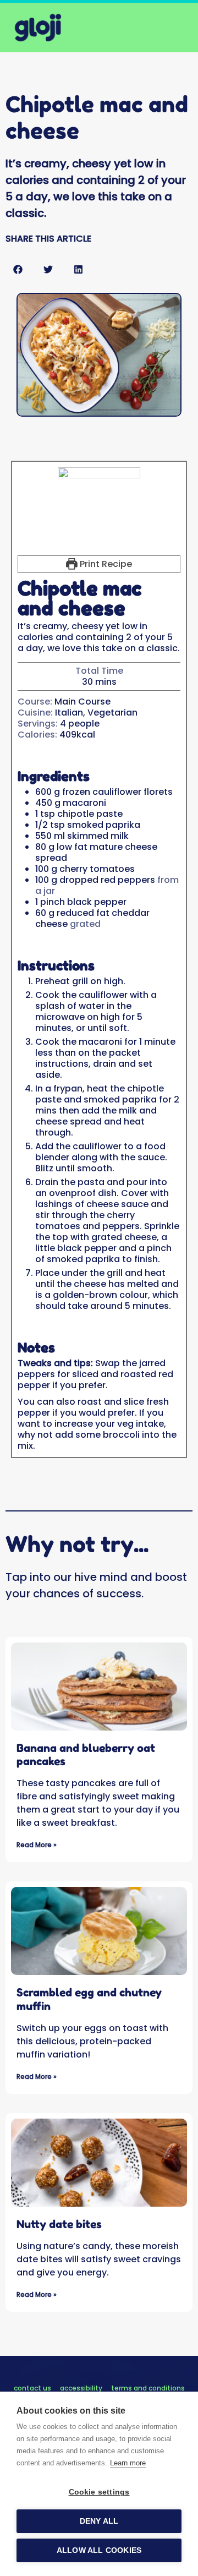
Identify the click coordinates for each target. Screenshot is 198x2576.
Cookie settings (99, 2492)
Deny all (99, 2521)
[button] (18, 269)
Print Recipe (105, 564)
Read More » (37, 1845)
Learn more (128, 2463)
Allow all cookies (99, 2550)
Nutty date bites (59, 2224)
